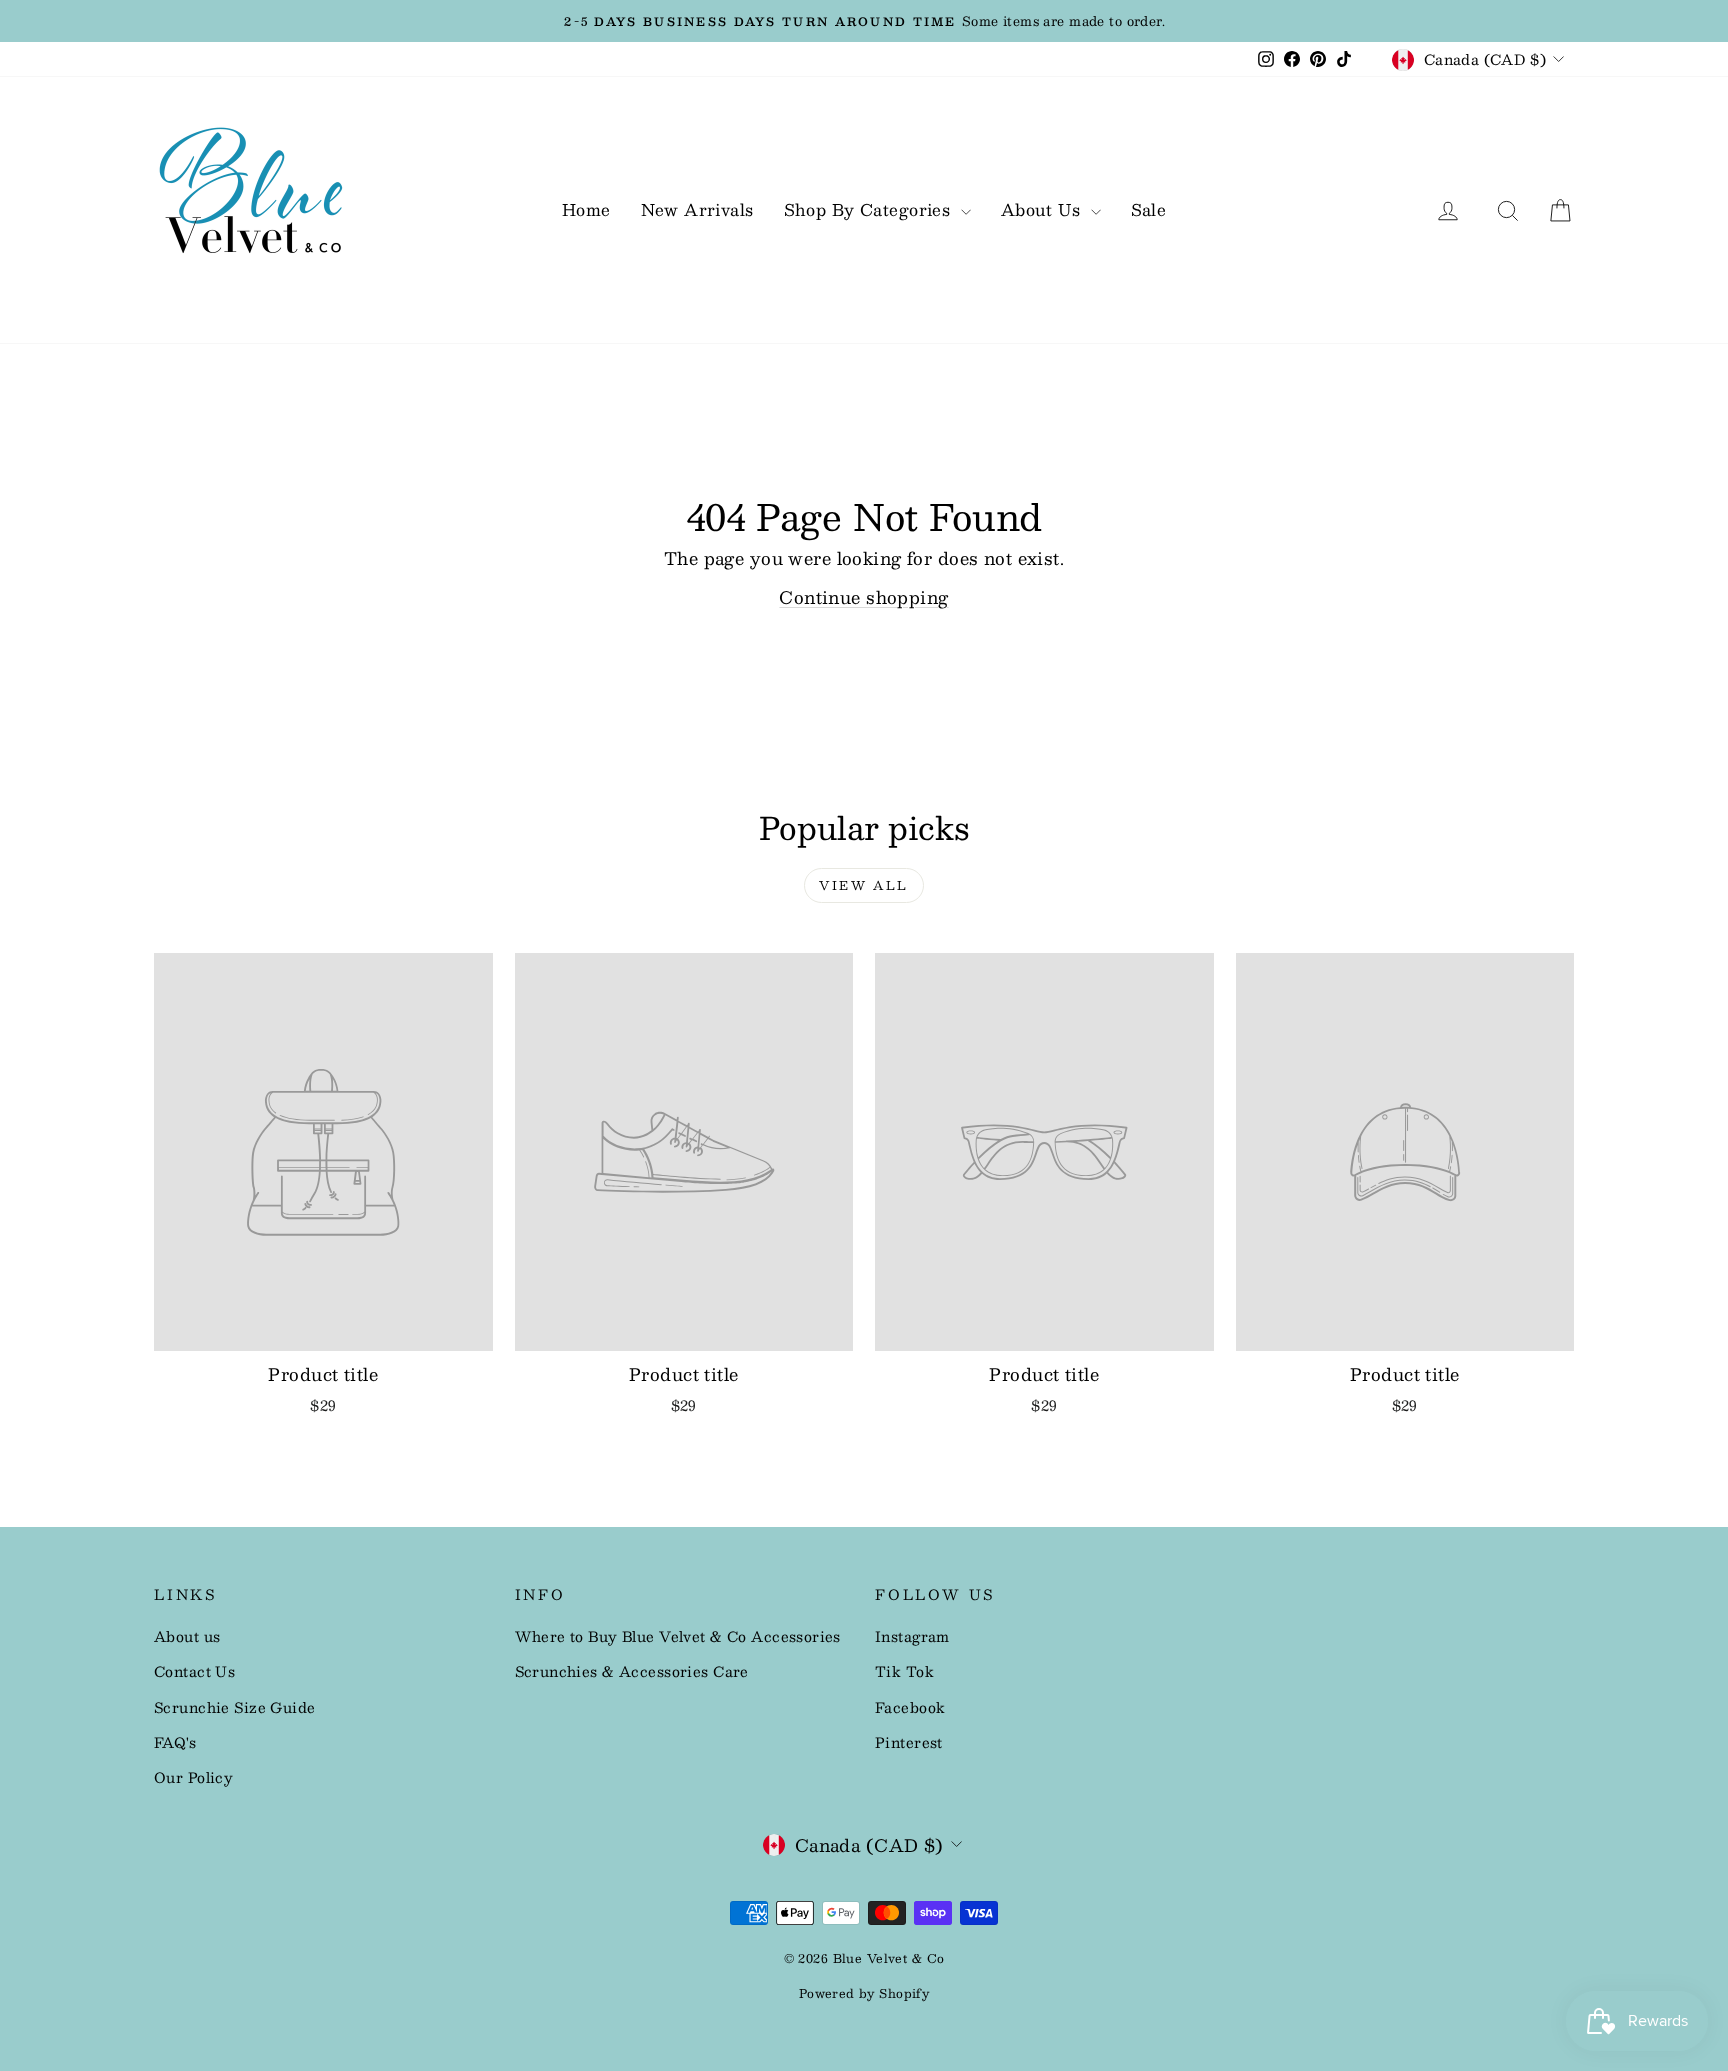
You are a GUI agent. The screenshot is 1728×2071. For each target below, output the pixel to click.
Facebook (910, 1707)
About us (187, 1636)
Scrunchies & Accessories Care (632, 1671)
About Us (1043, 209)
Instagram (912, 1636)
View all (863, 885)
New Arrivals (697, 209)
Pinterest (909, 1742)
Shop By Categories (870, 209)
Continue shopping (863, 597)
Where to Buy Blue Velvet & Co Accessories (678, 1636)
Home (586, 209)
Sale (1149, 209)
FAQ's (175, 1742)
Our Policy (193, 1777)
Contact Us (194, 1671)
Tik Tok (904, 1671)
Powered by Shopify (864, 1993)
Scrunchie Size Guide (235, 1707)
